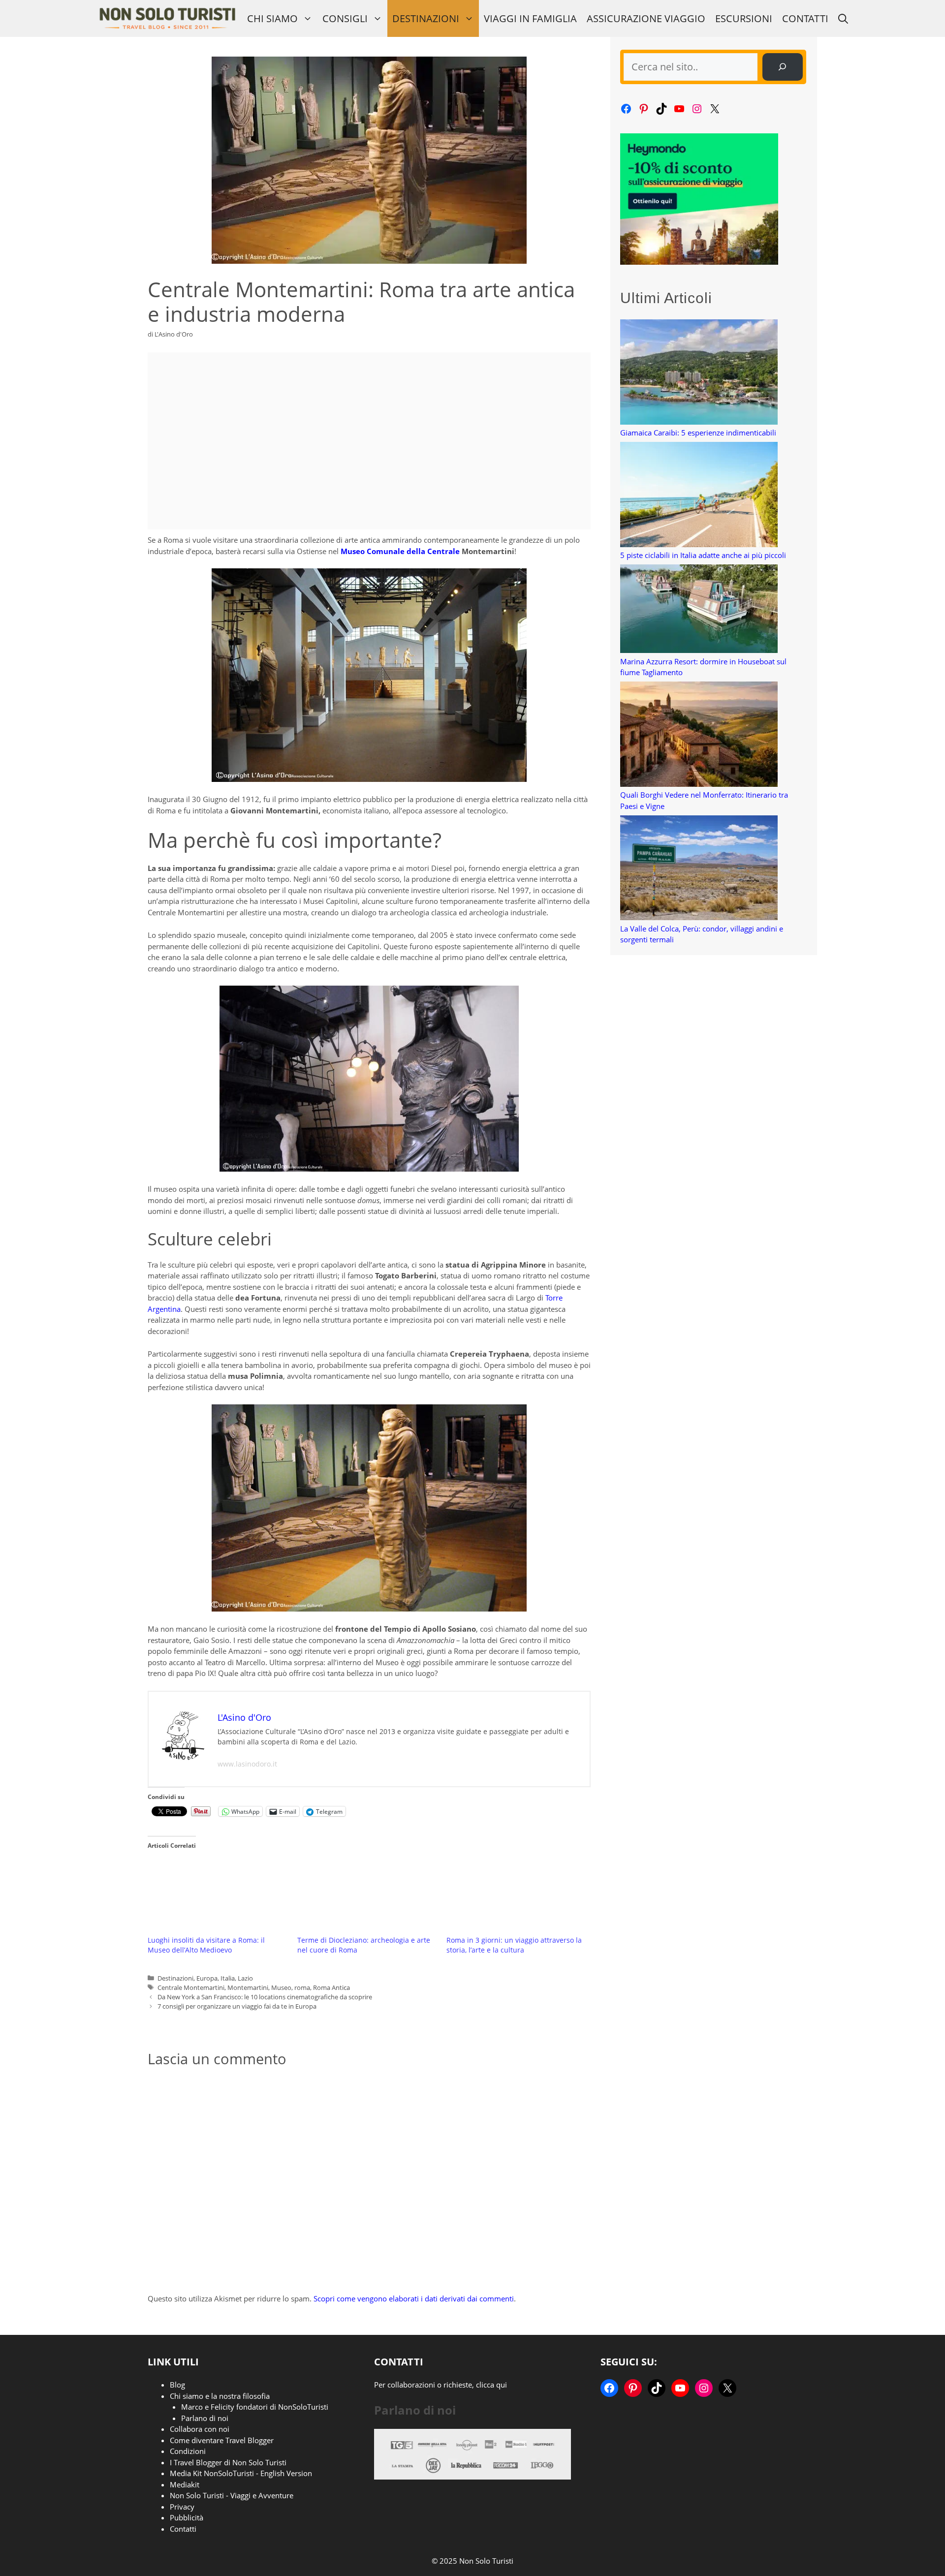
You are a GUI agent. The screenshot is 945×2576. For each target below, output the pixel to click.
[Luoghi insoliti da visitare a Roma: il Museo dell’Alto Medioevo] (218, 1895)
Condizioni (188, 2451)
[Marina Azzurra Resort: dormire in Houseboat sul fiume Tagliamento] (699, 610)
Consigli (345, 18)
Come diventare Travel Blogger (222, 2440)
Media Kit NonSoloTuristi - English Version (241, 2473)
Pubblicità (187, 2517)
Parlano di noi (205, 2418)
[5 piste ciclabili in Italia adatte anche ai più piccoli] (699, 496)
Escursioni (744, 18)
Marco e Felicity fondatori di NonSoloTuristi (255, 2407)
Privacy (182, 2507)
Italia (228, 1978)
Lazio (245, 1978)
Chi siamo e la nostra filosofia (220, 2396)
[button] (843, 18)
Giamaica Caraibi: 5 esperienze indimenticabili (698, 433)
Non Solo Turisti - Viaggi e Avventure (232, 2495)
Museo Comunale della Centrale (400, 551)
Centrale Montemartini (191, 1987)
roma (302, 1987)
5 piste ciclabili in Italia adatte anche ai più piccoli (703, 555)
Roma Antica (331, 1987)
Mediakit (185, 2484)
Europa (207, 1978)
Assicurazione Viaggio (646, 18)
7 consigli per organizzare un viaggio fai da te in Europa (237, 2006)
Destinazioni (426, 18)
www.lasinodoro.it (247, 1764)
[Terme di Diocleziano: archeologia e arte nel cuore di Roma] (367, 1895)
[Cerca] (783, 67)
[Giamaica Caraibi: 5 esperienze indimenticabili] (699, 373)
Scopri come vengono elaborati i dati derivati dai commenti (414, 2298)
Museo (281, 1987)
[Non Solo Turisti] (167, 18)
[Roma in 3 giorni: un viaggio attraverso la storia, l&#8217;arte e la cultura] (516, 1895)
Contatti (805, 18)
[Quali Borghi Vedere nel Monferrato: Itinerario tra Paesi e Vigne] (699, 735)
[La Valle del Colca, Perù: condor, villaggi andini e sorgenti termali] (699, 869)
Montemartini (248, 1987)
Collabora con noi (200, 2429)
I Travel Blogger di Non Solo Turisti (228, 2462)
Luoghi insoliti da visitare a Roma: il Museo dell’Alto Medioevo (206, 1945)
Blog (177, 2385)
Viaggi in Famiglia (530, 18)
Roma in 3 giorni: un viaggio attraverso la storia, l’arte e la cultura (514, 1945)
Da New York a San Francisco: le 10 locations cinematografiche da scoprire (265, 1997)
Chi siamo (272, 18)
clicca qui (491, 2385)
